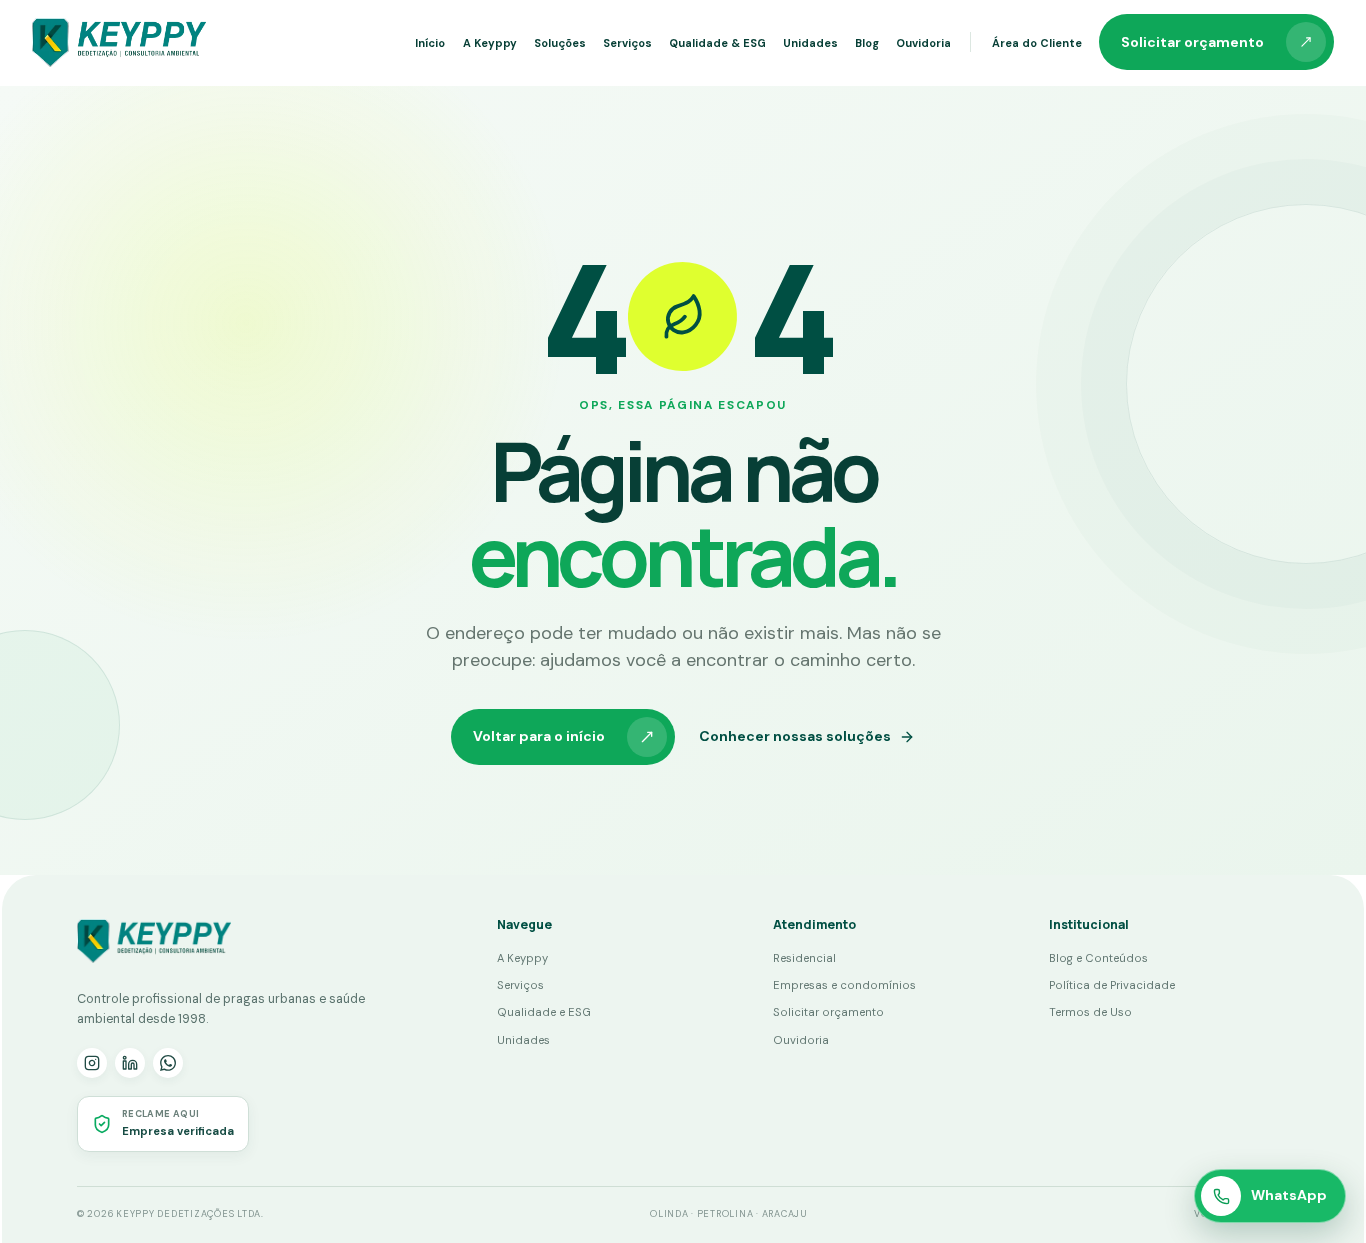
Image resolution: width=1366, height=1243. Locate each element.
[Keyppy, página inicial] (119, 42)
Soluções (560, 43)
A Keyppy (490, 43)
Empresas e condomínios (844, 985)
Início (430, 43)
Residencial (804, 958)
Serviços (627, 43)
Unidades (810, 43)
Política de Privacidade (1112, 985)
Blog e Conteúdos (1098, 958)
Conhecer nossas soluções (795, 736)
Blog (867, 43)
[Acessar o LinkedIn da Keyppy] (130, 1063)
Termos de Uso (1090, 1012)
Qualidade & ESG (717, 43)
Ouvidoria (923, 43)
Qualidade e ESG (544, 1012)
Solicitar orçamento (1192, 42)
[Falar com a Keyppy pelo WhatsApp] (168, 1063)
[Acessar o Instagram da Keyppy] (92, 1063)
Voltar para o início (539, 736)
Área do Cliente (1037, 43)
